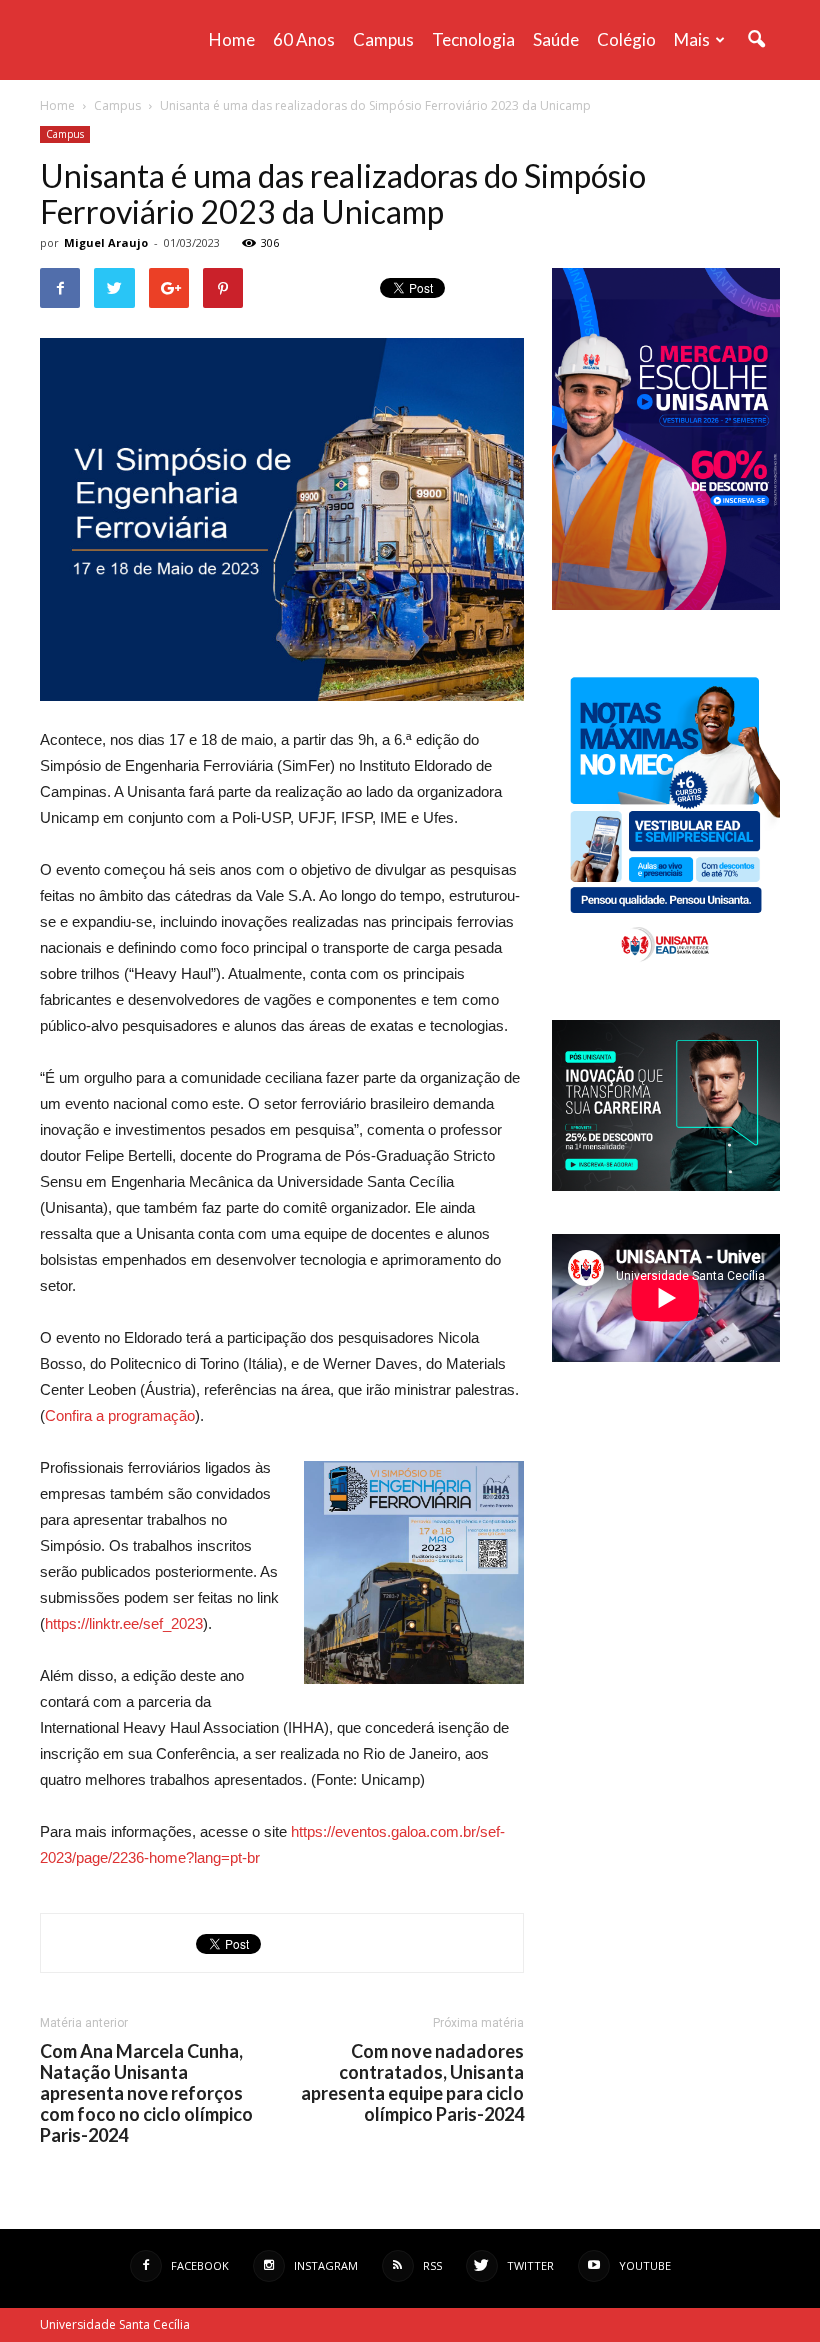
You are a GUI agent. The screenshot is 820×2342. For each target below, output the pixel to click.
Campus (383, 39)
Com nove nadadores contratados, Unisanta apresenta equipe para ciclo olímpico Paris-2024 (412, 2083)
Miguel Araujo (106, 242)
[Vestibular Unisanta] (666, 605)
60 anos (304, 39)
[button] (756, 40)
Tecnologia (473, 39)
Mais (692, 39)
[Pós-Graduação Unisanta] (666, 1185)
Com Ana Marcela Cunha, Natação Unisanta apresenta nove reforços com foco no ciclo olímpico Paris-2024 (146, 2093)
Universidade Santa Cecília (115, 2324)
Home (232, 39)
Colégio (626, 39)
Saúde (556, 39)
